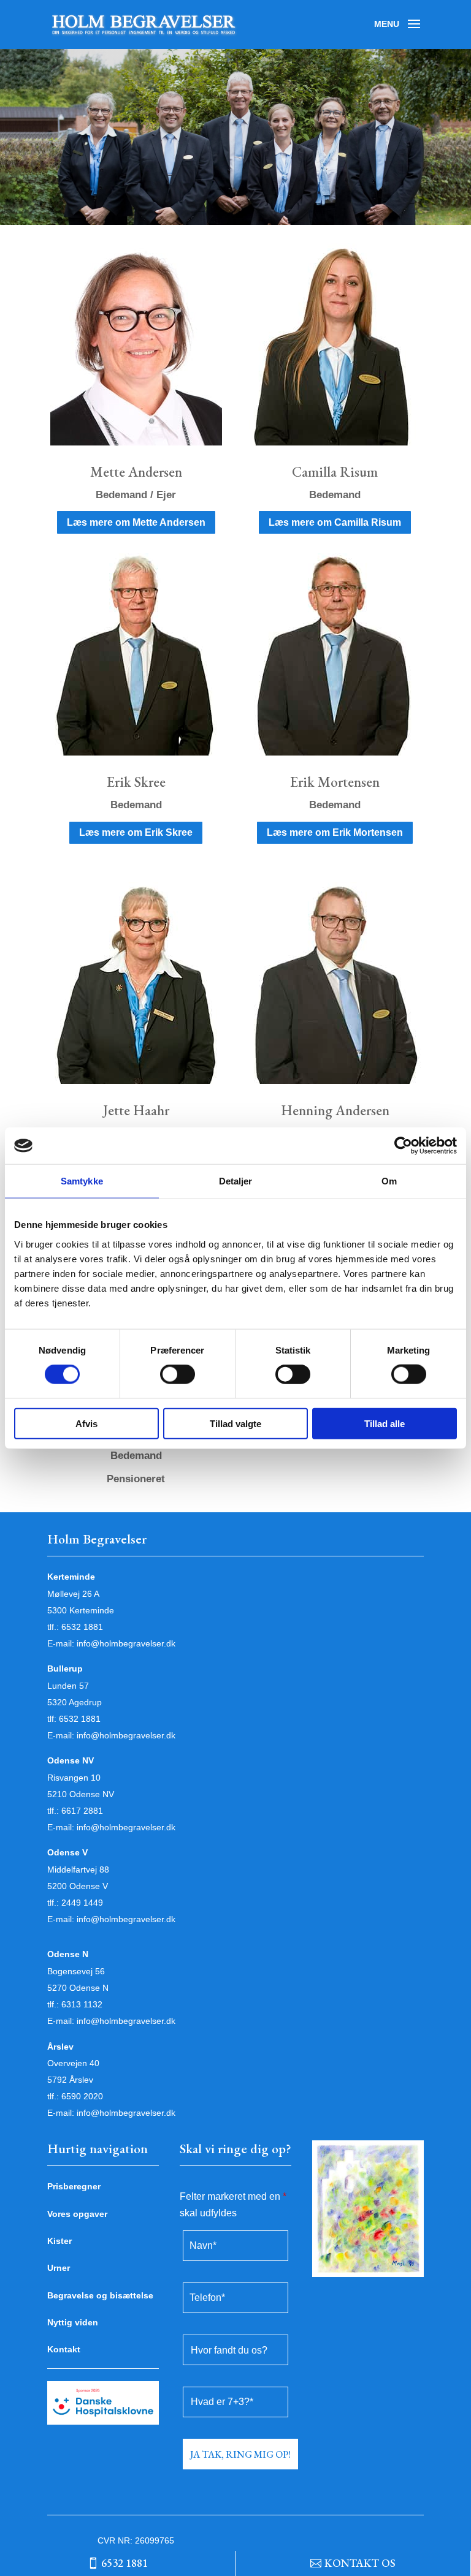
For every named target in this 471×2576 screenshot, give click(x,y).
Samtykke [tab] (82, 1181)
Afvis (86, 1423)
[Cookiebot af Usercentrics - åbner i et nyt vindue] (403, 1146)
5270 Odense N (78, 1988)
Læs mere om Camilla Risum (335, 522)
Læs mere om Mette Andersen (136, 522)
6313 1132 (82, 2004)
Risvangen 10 (74, 1778)
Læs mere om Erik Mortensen (335, 832)
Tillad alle (385, 1423)
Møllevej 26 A (73, 1594)
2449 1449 (82, 1903)
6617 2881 (82, 1811)
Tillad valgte (235, 1423)
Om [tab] (389, 1181)
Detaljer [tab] (236, 1181)
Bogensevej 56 (76, 1971)
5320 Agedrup (75, 1702)
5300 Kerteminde (81, 1610)
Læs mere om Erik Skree (136, 832)
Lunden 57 (68, 1686)
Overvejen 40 (73, 2063)
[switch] (178, 1374)
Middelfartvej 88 (78, 1869)
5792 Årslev (70, 2080)
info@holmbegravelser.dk (126, 1643)
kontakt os (360, 2563)
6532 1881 (82, 1627)
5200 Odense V (78, 1886)
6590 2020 (82, 2096)
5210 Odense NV (81, 1794)
